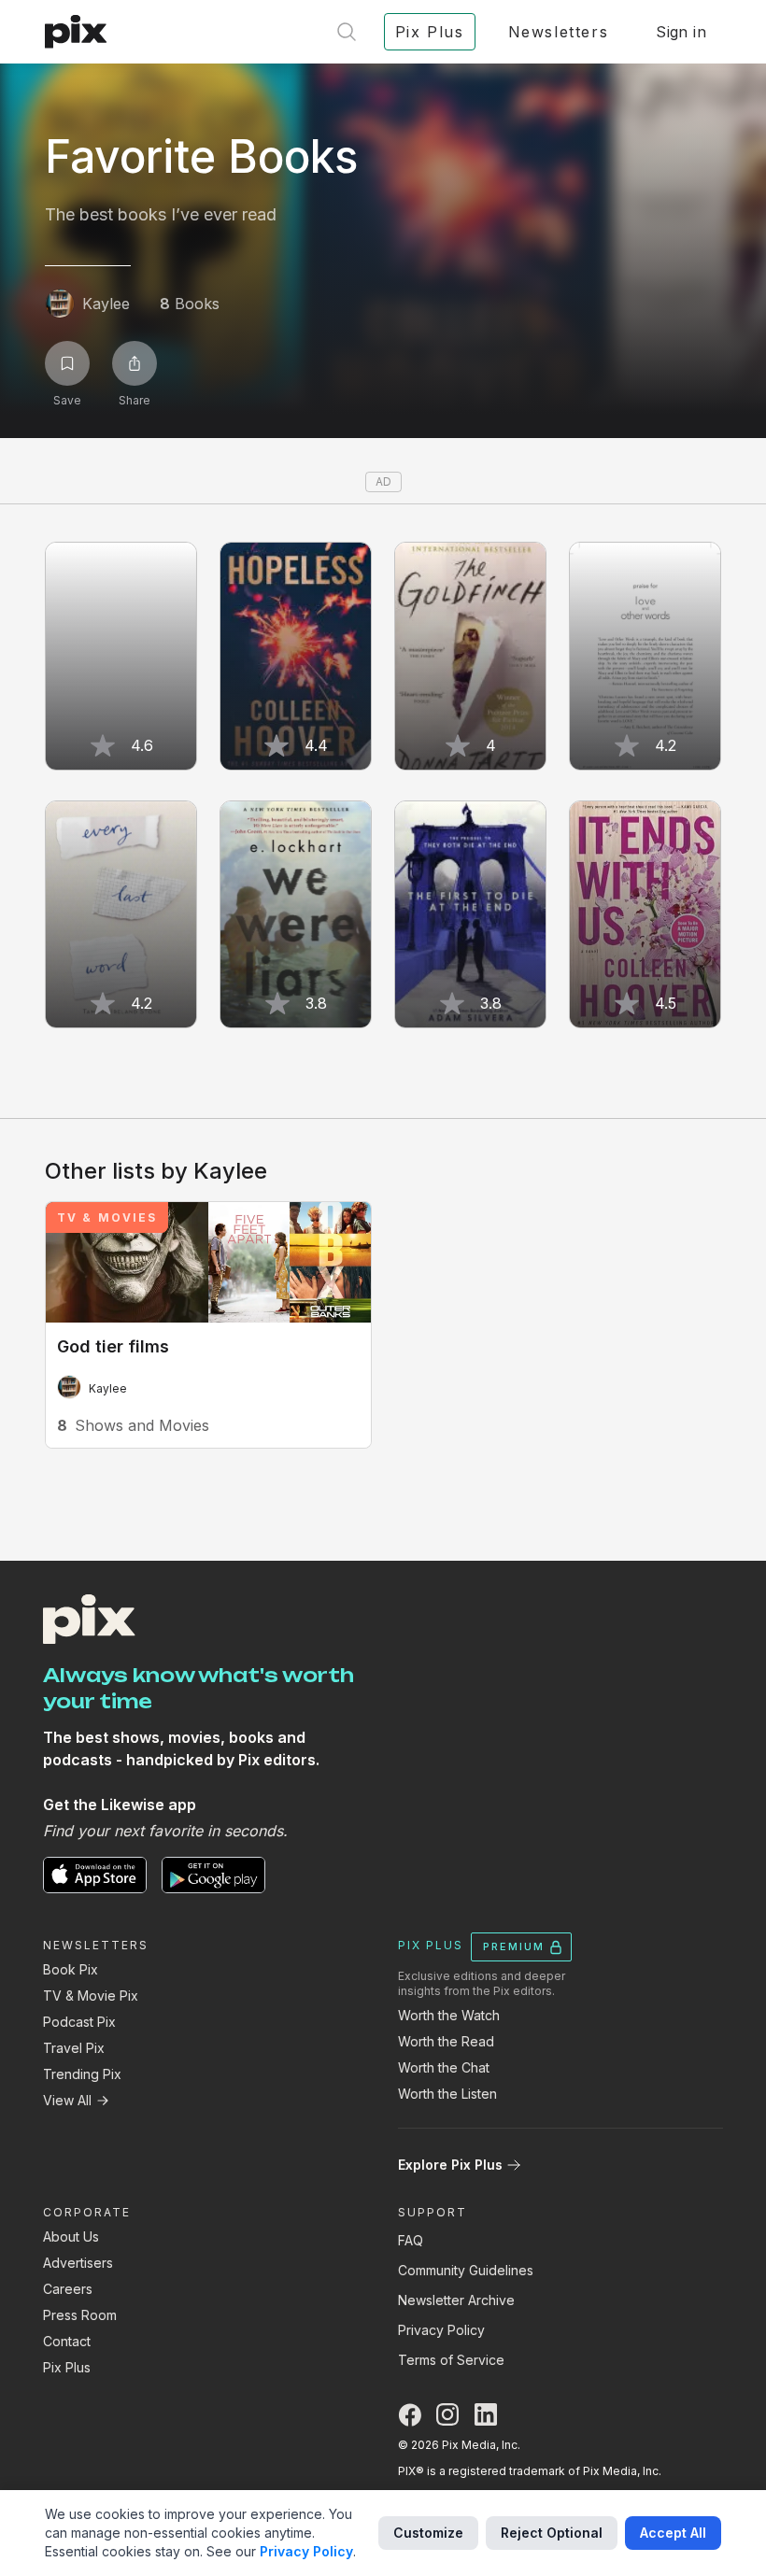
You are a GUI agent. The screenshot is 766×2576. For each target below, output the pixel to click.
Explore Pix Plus (450, 2165)
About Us (71, 2236)
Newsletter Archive (456, 2300)
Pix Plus (67, 2367)
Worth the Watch (449, 2015)
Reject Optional (552, 2533)
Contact (67, 2341)
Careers (68, 2289)
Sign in (681, 32)
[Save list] (67, 363)
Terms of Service (451, 2360)
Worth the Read (446, 2041)
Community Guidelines (466, 2270)
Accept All (673, 2533)
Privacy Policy (441, 2330)
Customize (428, 2533)
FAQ (411, 2240)
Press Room (80, 2315)
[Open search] (347, 32)
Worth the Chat (444, 2067)
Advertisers (78, 2263)
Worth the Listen (447, 2094)
